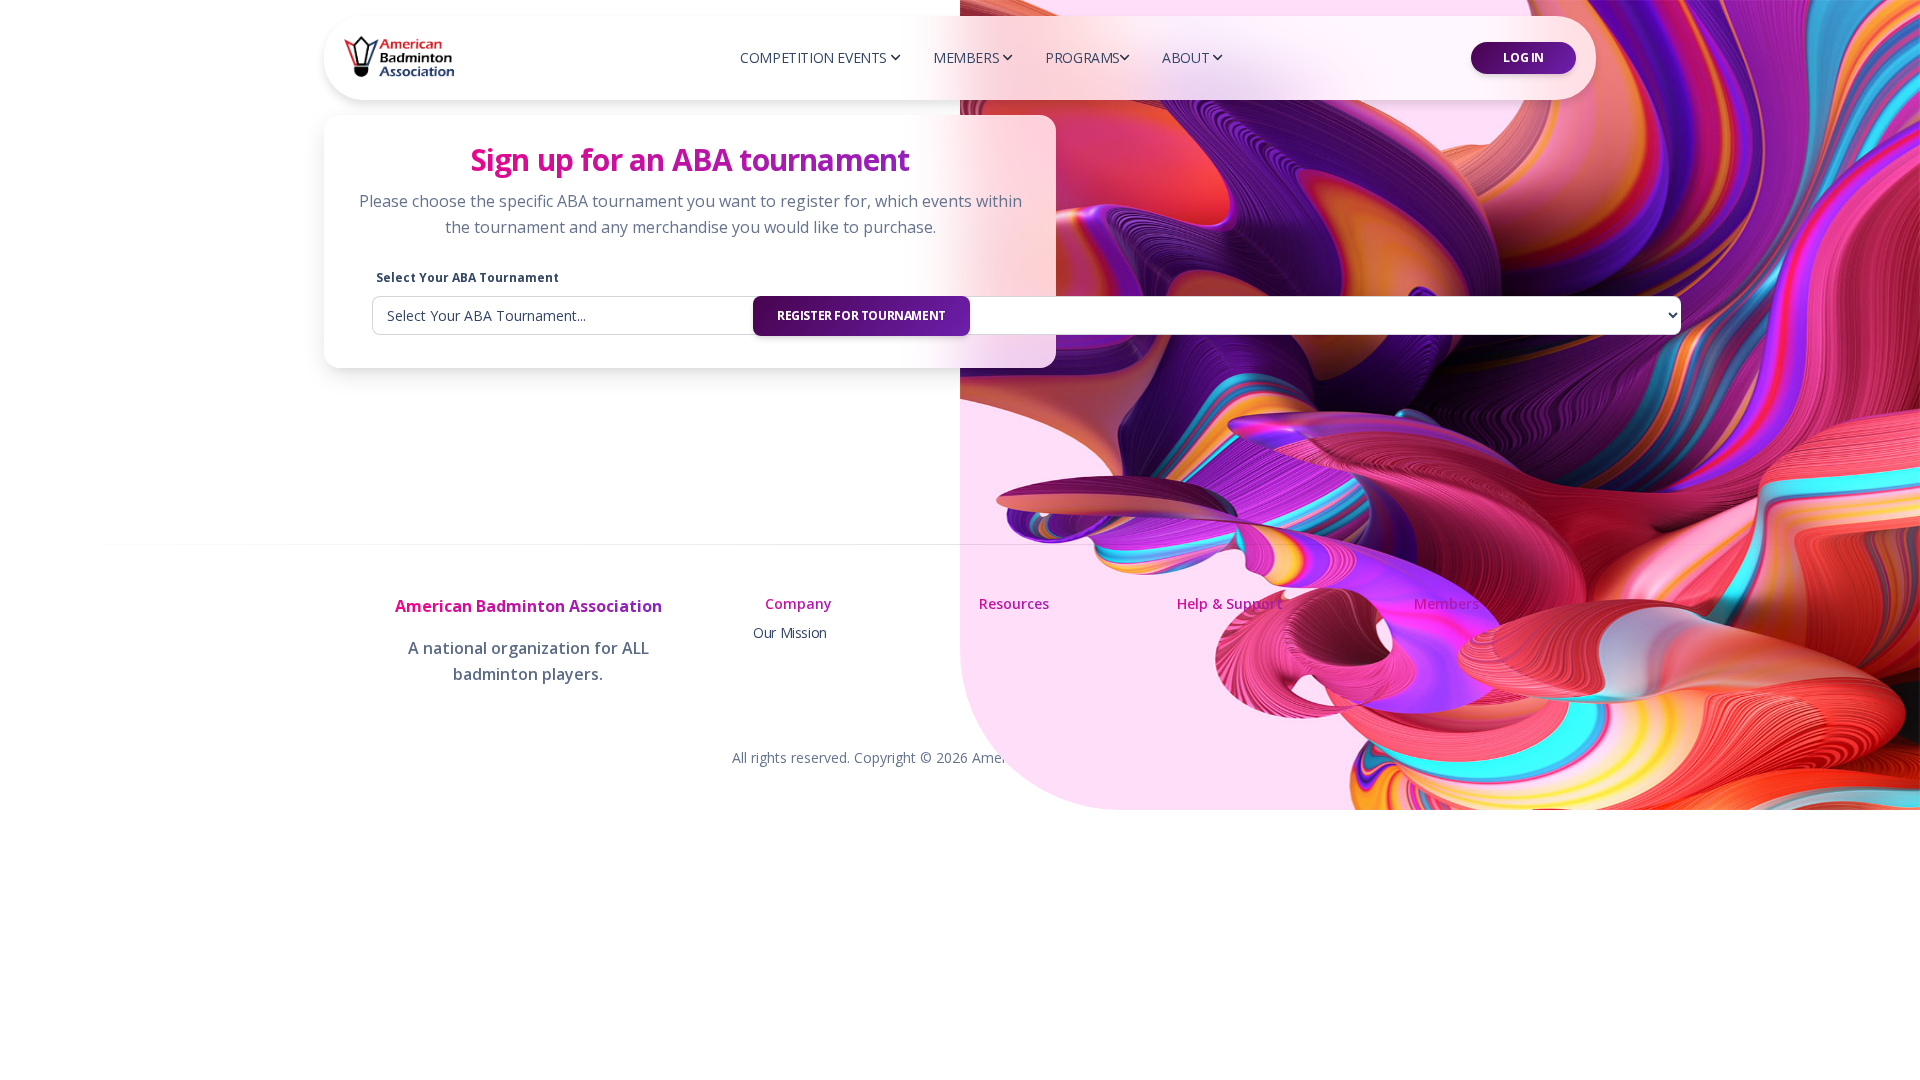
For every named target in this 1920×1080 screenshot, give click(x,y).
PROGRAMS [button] (1082, 57)
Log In (1523, 57)
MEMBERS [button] (966, 57)
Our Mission (790, 632)
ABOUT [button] (1185, 57)
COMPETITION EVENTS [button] (813, 57)
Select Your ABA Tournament (467, 277)
